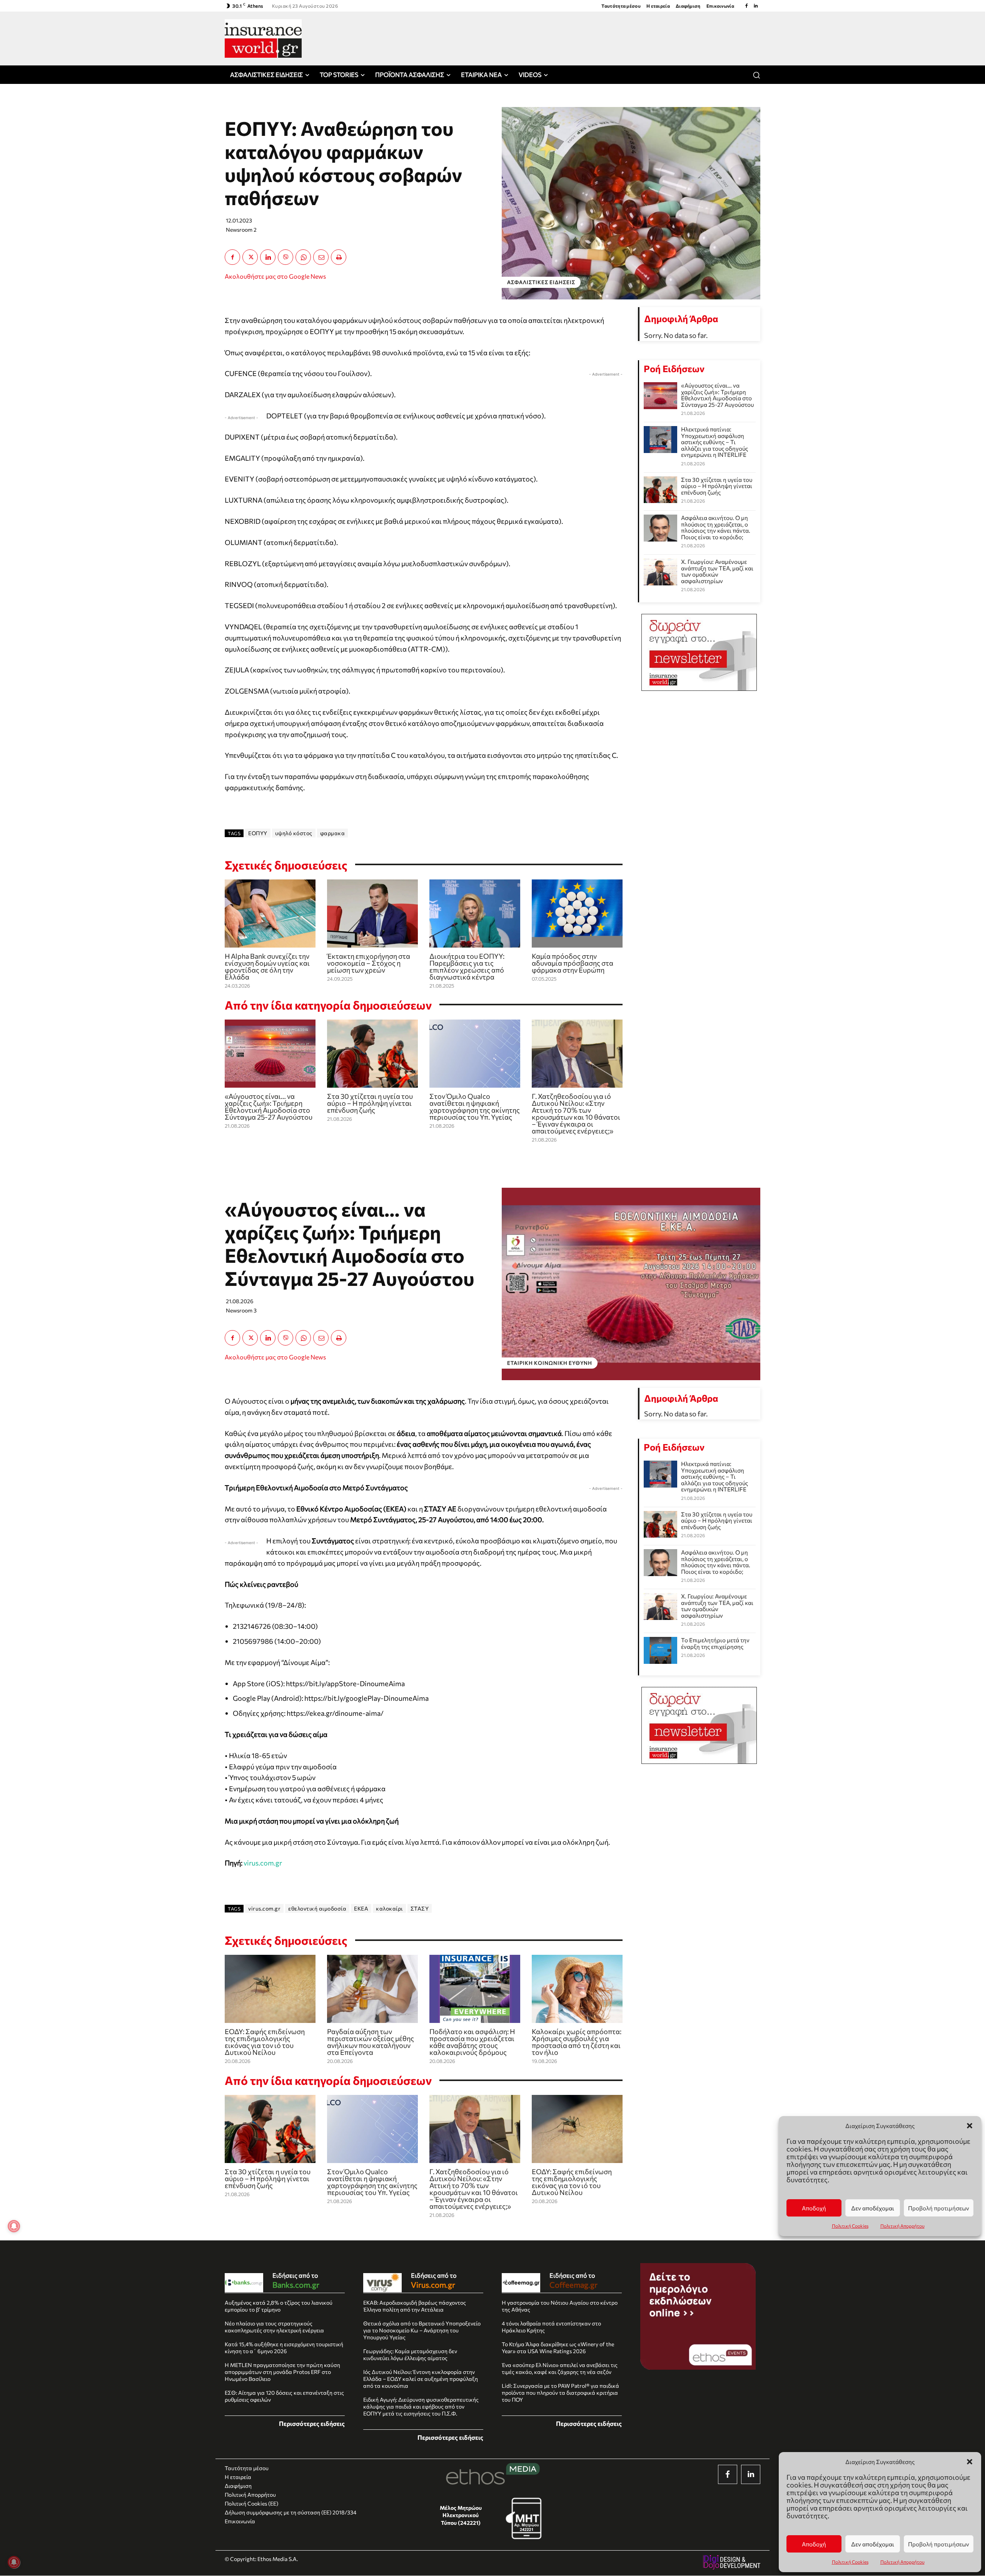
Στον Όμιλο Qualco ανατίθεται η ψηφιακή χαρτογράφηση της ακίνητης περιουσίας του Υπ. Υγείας (475, 1107)
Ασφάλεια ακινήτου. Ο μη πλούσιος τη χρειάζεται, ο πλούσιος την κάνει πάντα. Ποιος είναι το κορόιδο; (716, 527)
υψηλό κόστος (294, 833)
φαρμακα (333, 833)
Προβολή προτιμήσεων (939, 2544)
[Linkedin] (756, 6)
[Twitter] (250, 257)
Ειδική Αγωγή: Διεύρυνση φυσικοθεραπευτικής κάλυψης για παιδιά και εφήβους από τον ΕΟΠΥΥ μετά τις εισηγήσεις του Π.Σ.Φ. (421, 2406)
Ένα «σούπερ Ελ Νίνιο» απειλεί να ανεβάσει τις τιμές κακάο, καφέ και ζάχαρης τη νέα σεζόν (560, 2368)
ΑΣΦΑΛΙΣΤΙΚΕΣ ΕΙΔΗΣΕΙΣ (541, 282)
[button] (970, 2462)
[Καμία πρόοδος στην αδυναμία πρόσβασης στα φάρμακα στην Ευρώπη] (577, 914)
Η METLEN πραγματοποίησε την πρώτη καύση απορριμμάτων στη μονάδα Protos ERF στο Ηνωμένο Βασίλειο (282, 2372)
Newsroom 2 (241, 230)
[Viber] (285, 257)
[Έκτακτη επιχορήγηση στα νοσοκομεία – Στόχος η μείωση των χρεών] (372, 914)
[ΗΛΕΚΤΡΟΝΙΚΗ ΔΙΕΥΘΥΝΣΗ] (321, 257)
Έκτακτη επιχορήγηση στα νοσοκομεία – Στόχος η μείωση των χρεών (369, 963)
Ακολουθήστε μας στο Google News (275, 276)
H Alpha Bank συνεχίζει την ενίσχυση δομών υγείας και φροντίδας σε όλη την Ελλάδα (267, 966)
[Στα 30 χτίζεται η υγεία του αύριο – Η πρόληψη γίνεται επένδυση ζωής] (372, 1054)
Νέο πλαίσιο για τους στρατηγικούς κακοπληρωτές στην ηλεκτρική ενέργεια (274, 2327)
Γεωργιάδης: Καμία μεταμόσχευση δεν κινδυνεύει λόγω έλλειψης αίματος (410, 2355)
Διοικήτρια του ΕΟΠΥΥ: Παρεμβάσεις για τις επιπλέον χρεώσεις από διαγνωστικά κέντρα (467, 966)
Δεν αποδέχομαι (873, 2544)
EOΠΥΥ (258, 833)
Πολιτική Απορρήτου (902, 2562)
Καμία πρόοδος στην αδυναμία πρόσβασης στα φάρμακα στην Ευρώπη (573, 963)
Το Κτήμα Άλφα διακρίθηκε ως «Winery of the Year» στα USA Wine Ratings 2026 (558, 2348)
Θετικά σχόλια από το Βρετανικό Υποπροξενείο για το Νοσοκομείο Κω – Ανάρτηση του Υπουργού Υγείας (422, 2330)
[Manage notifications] (14, 2562)
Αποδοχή (814, 2544)
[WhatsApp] (303, 257)
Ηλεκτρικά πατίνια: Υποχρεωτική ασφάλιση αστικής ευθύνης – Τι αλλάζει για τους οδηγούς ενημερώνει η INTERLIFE (715, 442)
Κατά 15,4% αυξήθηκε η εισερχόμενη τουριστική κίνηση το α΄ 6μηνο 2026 (284, 2348)
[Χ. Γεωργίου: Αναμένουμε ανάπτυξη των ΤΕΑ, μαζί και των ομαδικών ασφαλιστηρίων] (660, 572)
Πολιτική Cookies (850, 2562)
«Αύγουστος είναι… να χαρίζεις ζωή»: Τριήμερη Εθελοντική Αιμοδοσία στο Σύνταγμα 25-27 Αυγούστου (269, 1107)
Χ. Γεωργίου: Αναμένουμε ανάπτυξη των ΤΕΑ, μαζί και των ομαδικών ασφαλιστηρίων (717, 571)
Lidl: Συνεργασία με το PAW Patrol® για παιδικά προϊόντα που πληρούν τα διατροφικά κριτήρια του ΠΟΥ (560, 2393)
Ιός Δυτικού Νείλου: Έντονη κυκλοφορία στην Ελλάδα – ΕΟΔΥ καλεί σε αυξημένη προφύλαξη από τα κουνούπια (421, 2379)
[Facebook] (746, 6)
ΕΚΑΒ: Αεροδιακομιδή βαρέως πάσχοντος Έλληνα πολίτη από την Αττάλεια (415, 2306)
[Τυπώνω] (339, 257)
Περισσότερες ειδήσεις (312, 2423)
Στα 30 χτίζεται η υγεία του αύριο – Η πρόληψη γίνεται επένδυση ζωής (370, 1103)
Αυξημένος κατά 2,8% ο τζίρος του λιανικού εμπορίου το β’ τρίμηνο (279, 2306)
